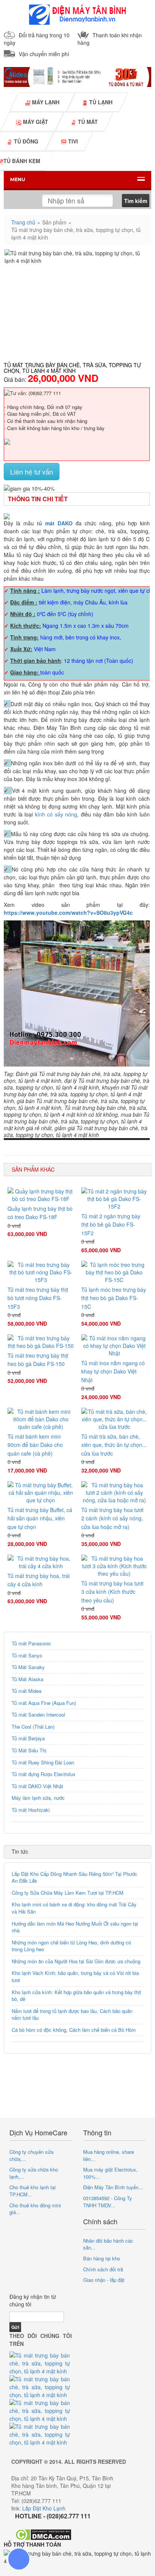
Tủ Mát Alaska (27, 1679)
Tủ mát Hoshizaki (31, 1810)
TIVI (72, 141)
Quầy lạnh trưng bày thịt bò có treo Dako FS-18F (40, 1213)
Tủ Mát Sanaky (28, 1667)
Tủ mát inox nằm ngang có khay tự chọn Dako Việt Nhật (113, 1371)
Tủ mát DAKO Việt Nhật (37, 1786)
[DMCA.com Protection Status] (43, 2534)
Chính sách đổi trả (103, 2269)
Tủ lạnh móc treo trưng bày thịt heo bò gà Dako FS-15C (114, 1298)
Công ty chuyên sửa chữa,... (31, 2155)
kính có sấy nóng (56, 814)
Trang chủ (23, 222)
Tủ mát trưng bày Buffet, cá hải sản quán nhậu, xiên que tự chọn (40, 1518)
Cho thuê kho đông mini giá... (35, 2209)
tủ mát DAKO (55, 523)
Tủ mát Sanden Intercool (38, 1715)
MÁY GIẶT (35, 122)
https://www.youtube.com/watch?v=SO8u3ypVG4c (68, 913)
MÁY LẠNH (45, 102)
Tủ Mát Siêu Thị (29, 1750)
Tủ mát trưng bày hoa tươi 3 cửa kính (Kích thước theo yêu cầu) (112, 1592)
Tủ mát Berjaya (28, 1738)
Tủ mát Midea (27, 1691)
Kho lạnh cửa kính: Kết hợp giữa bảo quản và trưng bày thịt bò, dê (76, 1996)
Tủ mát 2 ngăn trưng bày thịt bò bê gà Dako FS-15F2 (111, 1225)
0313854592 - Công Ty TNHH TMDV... (108, 2202)
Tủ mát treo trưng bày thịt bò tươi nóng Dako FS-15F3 (38, 1298)
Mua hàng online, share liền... (109, 2155)
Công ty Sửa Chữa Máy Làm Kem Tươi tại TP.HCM (68, 1893)
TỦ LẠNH (100, 102)
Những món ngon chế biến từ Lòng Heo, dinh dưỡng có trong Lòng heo (71, 1946)
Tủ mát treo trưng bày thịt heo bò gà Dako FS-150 (38, 1360)
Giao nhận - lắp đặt (104, 2280)
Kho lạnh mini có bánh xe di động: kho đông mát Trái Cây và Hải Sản (74, 1908)
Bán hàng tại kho (102, 2258)
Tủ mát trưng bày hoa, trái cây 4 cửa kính (39, 1580)
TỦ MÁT (87, 122)
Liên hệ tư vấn (32, 472)
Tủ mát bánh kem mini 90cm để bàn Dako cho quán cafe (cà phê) (35, 1445)
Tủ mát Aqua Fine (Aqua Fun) (44, 1703)
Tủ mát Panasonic (31, 1643)
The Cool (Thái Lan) (33, 1727)
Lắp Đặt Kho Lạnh (44, 2508)
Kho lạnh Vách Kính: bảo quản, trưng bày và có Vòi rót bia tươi (75, 1976)
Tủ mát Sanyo (27, 1655)
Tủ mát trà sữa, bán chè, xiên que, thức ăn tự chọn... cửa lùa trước (114, 1445)
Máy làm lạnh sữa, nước (38, 1798)
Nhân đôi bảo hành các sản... (108, 2244)
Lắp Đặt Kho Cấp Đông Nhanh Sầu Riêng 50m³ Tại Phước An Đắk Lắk (74, 1877)
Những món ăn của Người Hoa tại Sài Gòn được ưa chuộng (76, 1961)
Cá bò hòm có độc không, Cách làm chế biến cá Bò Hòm (74, 2030)
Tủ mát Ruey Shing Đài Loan (43, 1762)
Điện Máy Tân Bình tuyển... (113, 2187)
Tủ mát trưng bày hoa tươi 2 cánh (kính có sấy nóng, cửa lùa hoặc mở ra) (112, 1518)
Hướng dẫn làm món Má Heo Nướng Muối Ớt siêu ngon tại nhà (75, 1927)
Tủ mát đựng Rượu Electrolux (44, 1774)
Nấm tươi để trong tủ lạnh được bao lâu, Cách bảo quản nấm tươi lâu (72, 2014)
